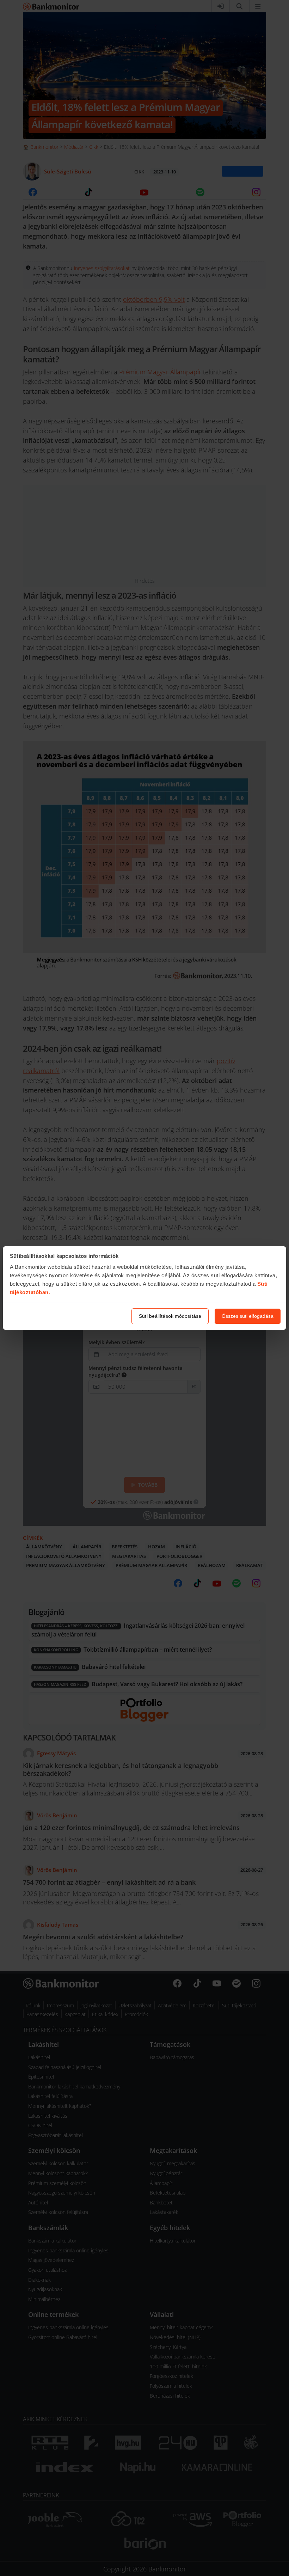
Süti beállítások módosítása (170, 1316)
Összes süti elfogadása (248, 1316)
